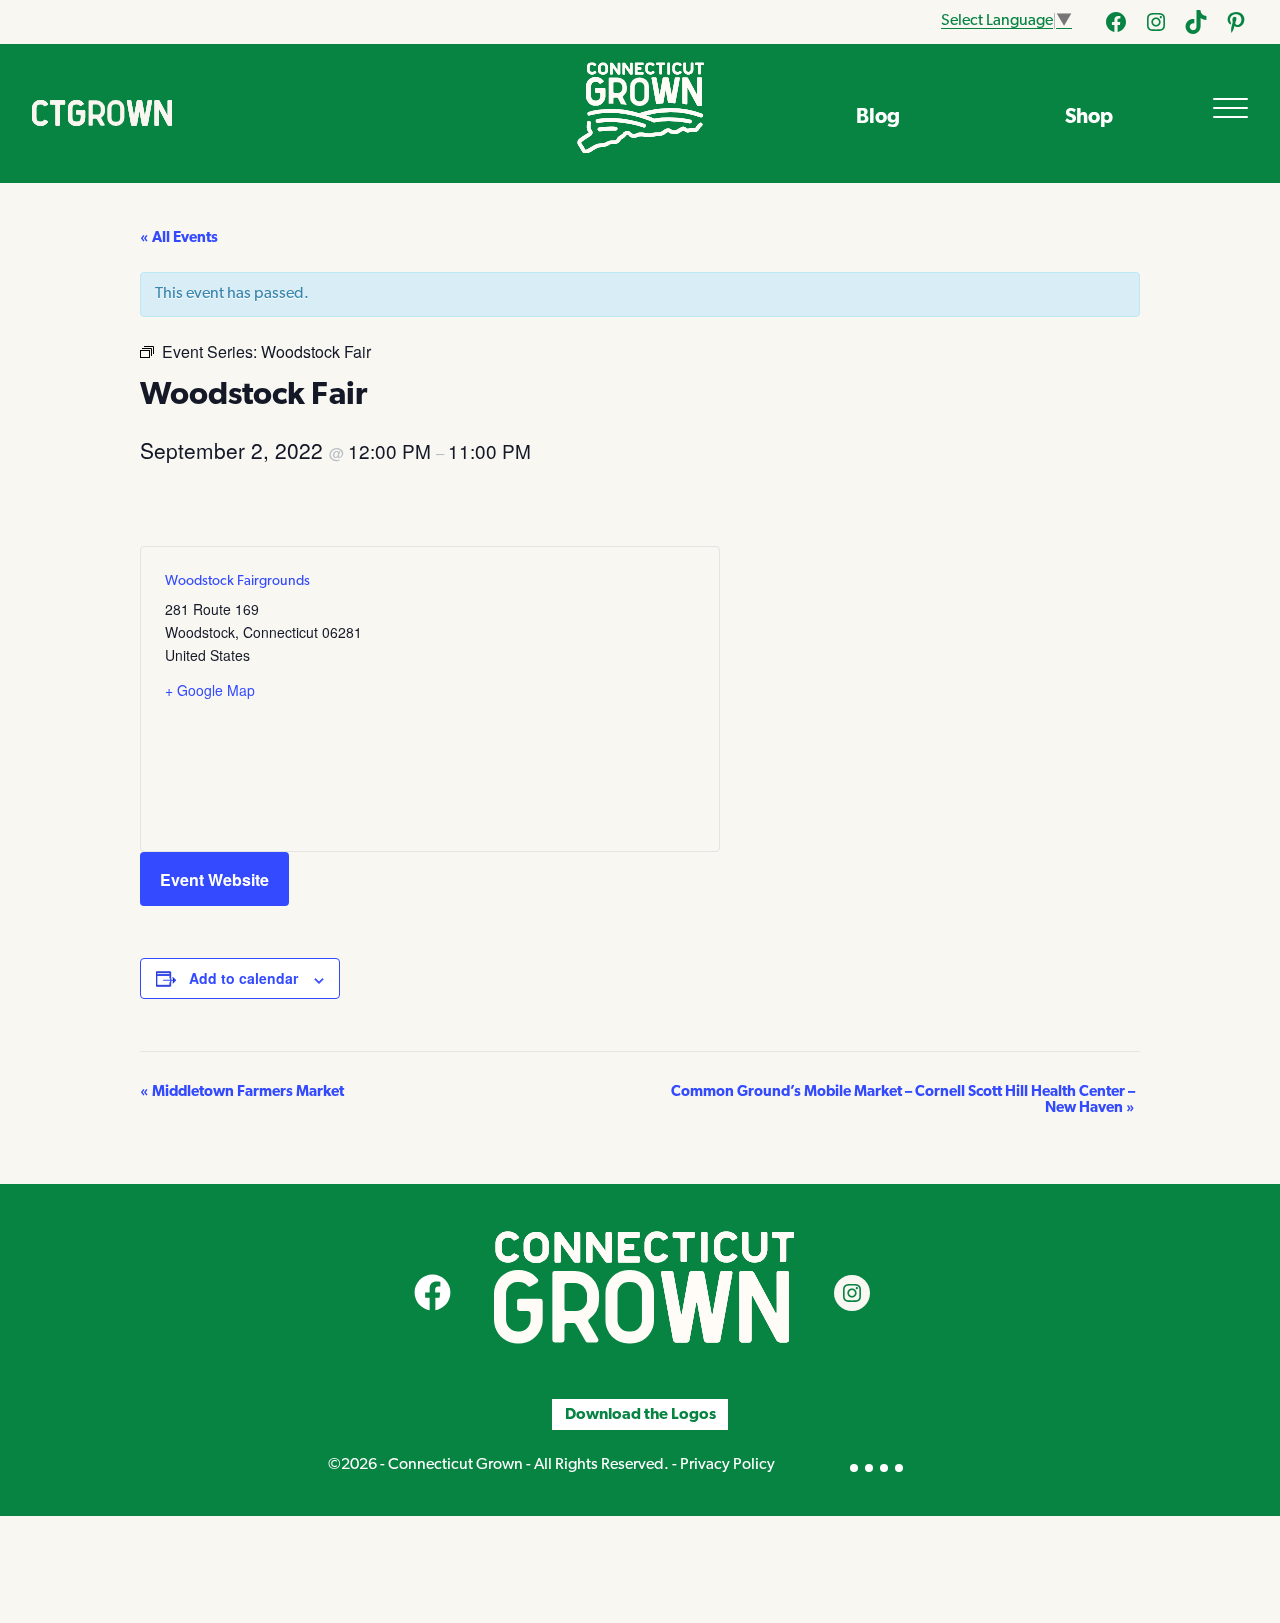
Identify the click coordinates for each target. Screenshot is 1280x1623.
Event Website (214, 879)
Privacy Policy (727, 1465)
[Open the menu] (1230, 108)
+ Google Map (210, 690)
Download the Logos (640, 1414)
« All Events (179, 238)
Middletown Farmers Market (242, 1092)
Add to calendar (243, 978)
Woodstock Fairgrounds (237, 581)
